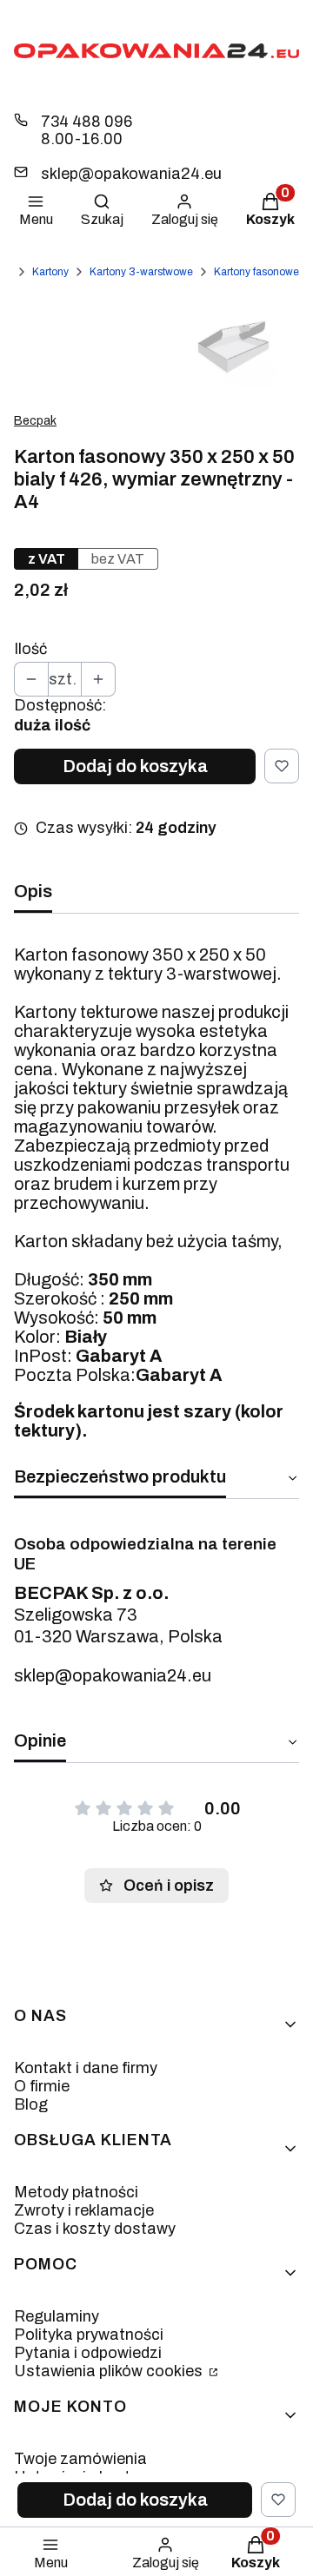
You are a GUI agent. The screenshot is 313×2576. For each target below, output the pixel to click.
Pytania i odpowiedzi (88, 2353)
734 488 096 (87, 122)
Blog (31, 2104)
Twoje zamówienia (80, 2459)
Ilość (30, 649)
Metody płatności (76, 2192)
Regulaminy (57, 2316)
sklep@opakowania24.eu (131, 174)
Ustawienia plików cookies (110, 2371)
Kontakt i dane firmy (86, 2068)
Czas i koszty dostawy (95, 2229)
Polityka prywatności (89, 2335)
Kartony (50, 272)
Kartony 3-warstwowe (141, 272)
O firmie (42, 2086)
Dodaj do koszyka (135, 766)
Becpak (35, 421)
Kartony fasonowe (256, 272)
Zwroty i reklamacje (84, 2210)
